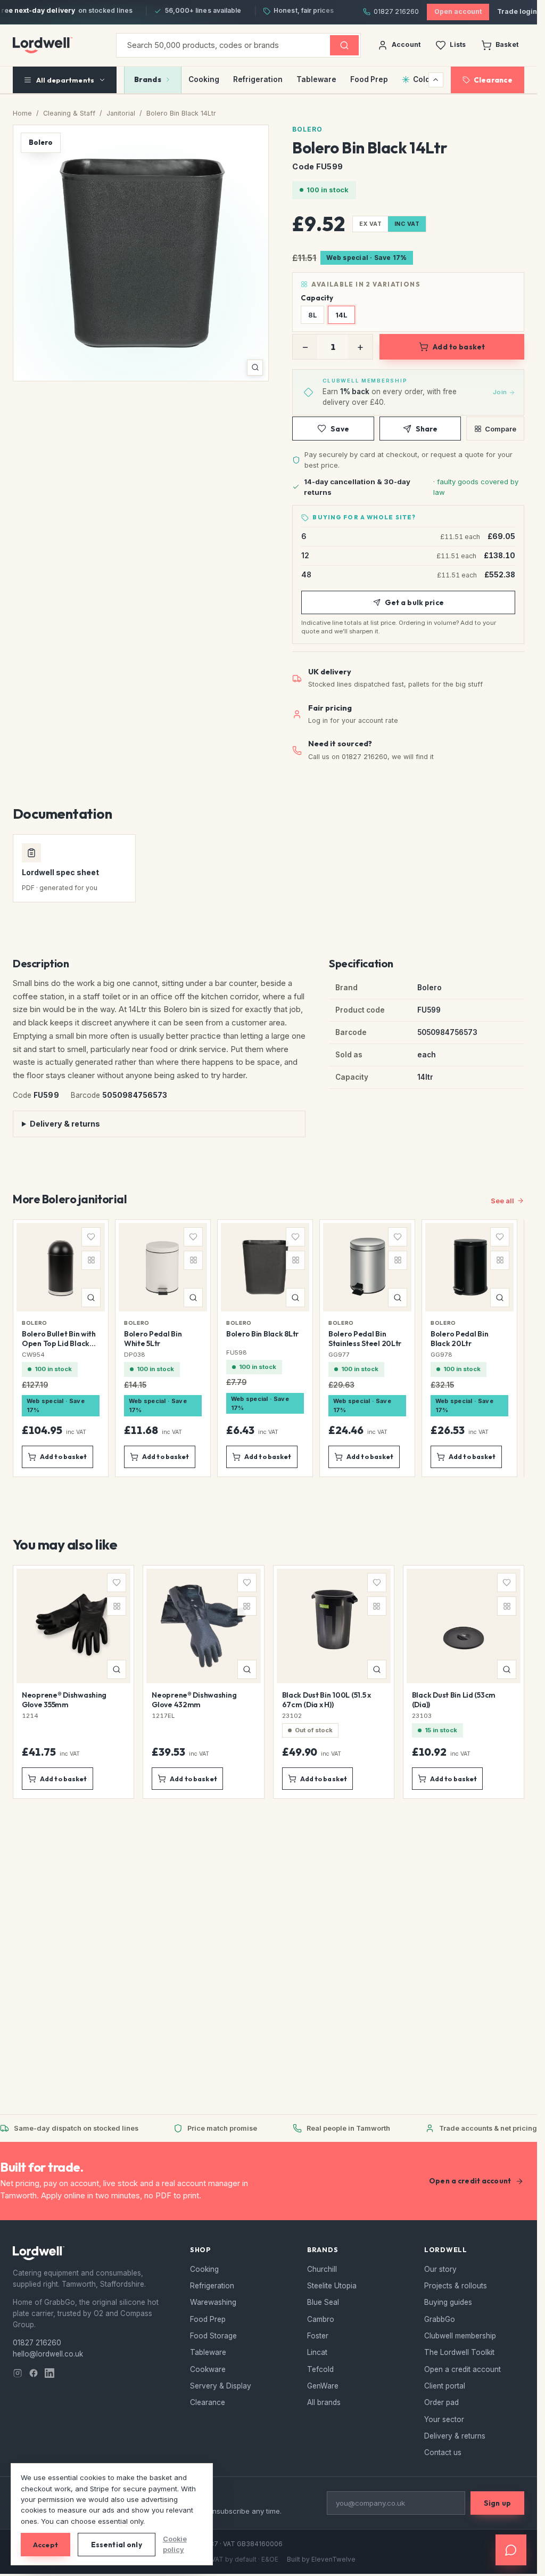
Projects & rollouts (456, 2286)
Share (427, 429)
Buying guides (448, 2302)
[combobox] (223, 45)
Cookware (208, 2369)
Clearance (493, 80)
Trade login (517, 11)
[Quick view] (91, 1298)
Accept (46, 2545)
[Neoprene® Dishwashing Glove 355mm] (73, 1682)
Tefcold (320, 2369)
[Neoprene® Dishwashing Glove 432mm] (203, 1682)
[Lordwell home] (43, 45)
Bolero (307, 129)
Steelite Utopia (332, 2286)
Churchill (322, 2269)
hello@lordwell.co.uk (48, 2354)
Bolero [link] (35, 1323)
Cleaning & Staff (69, 113)
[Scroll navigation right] (436, 80)
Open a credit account (470, 2181)
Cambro (321, 2319)
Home (22, 113)
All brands (324, 2402)
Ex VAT (370, 224)
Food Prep (369, 79)
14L (341, 315)
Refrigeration (258, 79)
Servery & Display (221, 2386)
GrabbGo (440, 2319)
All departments (65, 80)
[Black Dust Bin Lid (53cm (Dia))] (464, 1682)
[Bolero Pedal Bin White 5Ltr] (163, 1348)
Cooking (204, 79)
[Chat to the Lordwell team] (511, 2550)
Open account (458, 11)
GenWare (323, 2386)
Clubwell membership (460, 2336)
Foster (318, 2336)
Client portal (445, 2386)
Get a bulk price (414, 602)
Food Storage (213, 2336)
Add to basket (459, 347)
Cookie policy (175, 2544)
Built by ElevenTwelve (321, 2559)
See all (502, 1201)
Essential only (117, 2545)
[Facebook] (34, 2373)
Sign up (497, 2503)
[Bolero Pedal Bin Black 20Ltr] (469, 1348)
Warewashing (213, 2302)
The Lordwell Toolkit (459, 2352)
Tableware (316, 79)
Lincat (317, 2352)
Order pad (441, 2402)
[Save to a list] (91, 1237)
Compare (501, 429)
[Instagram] (18, 2373)
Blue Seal (323, 2302)
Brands (148, 79)
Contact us (443, 2452)
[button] (141, 253)
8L (312, 315)
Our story (440, 2269)
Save (340, 429)
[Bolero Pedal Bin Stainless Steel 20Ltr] (367, 1348)
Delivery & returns (65, 1124)
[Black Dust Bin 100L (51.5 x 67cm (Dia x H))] (334, 1682)
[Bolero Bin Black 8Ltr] (265, 1348)
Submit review (149, 2075)
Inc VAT (407, 224)
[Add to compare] (91, 1260)
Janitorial (121, 113)
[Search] (344, 45)
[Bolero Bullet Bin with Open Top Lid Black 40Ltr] (61, 1348)
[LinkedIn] (49, 2373)
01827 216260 (396, 11)
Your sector (444, 2419)
